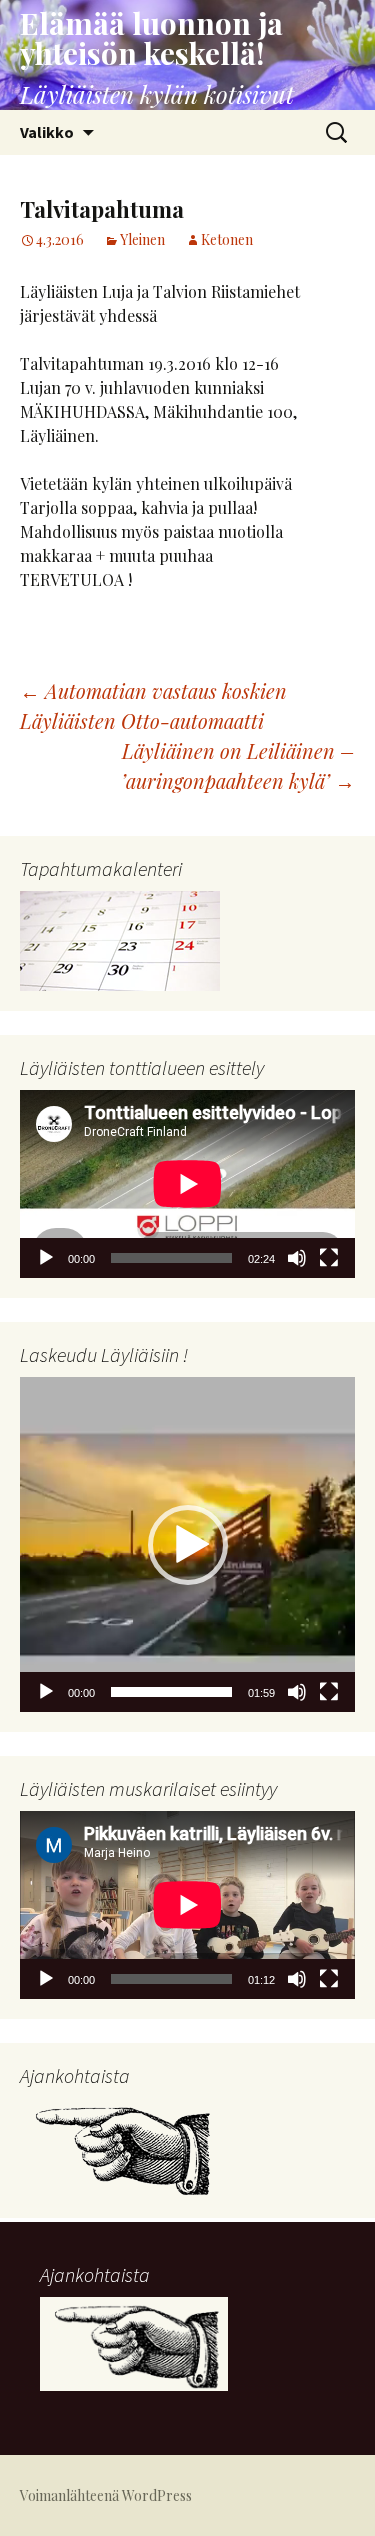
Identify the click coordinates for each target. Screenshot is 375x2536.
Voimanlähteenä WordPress (106, 2495)
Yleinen (142, 239)
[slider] (171, 1692)
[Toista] (46, 1258)
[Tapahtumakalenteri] (120, 938)
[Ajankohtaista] (120, 2146)
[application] (187, 1184)
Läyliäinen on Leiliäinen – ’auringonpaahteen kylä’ (238, 765)
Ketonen (227, 239)
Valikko (47, 132)
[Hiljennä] (297, 1258)
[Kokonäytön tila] (329, 1258)
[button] (188, 1545)
